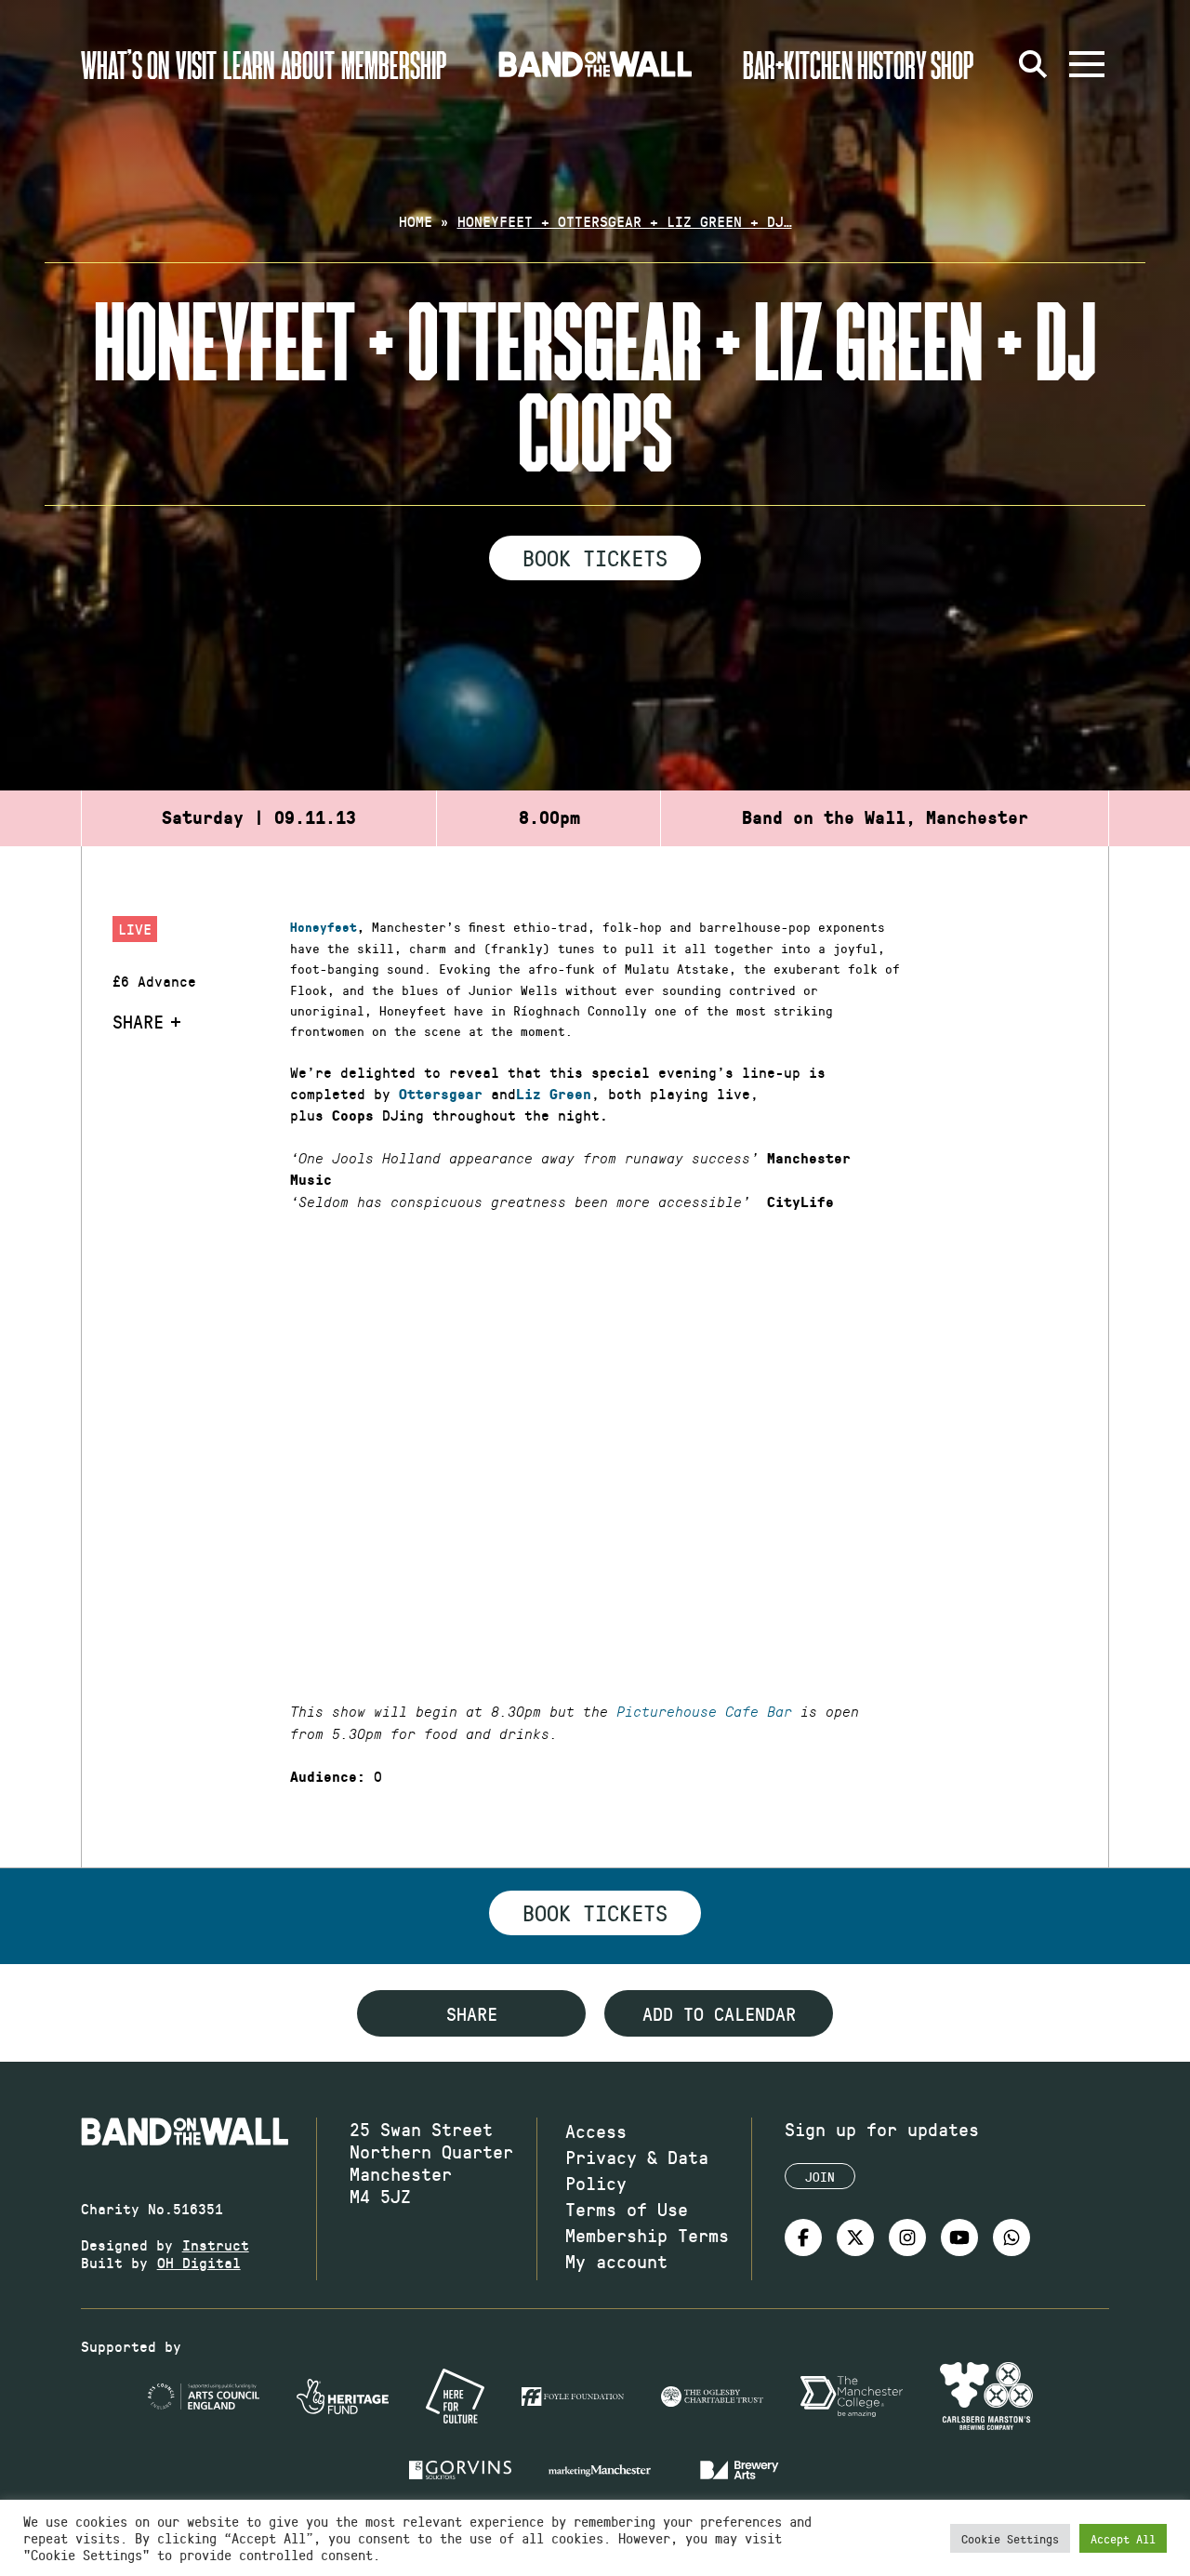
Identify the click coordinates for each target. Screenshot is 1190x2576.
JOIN (820, 2177)
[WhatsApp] (1011, 2237)
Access (596, 2131)
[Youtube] (959, 2237)
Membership (394, 64)
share (472, 2013)
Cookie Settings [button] (1010, 2538)
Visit (196, 64)
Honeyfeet (324, 928)
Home (416, 221)
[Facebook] (803, 2237)
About (308, 64)
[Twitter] (855, 2237)
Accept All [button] (1123, 2538)
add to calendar (719, 2013)
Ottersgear (441, 1095)
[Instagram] (907, 2237)
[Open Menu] (1087, 64)
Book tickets (595, 1912)
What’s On (125, 64)
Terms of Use (627, 2209)
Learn (249, 64)
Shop (952, 64)
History (892, 64)
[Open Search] (1033, 64)
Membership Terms (647, 2235)
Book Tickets (595, 557)
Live (135, 929)
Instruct (216, 2244)
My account (616, 2261)
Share (138, 1021)
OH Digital (199, 2262)
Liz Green (554, 1095)
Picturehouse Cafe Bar (704, 1712)
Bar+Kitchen (798, 64)
